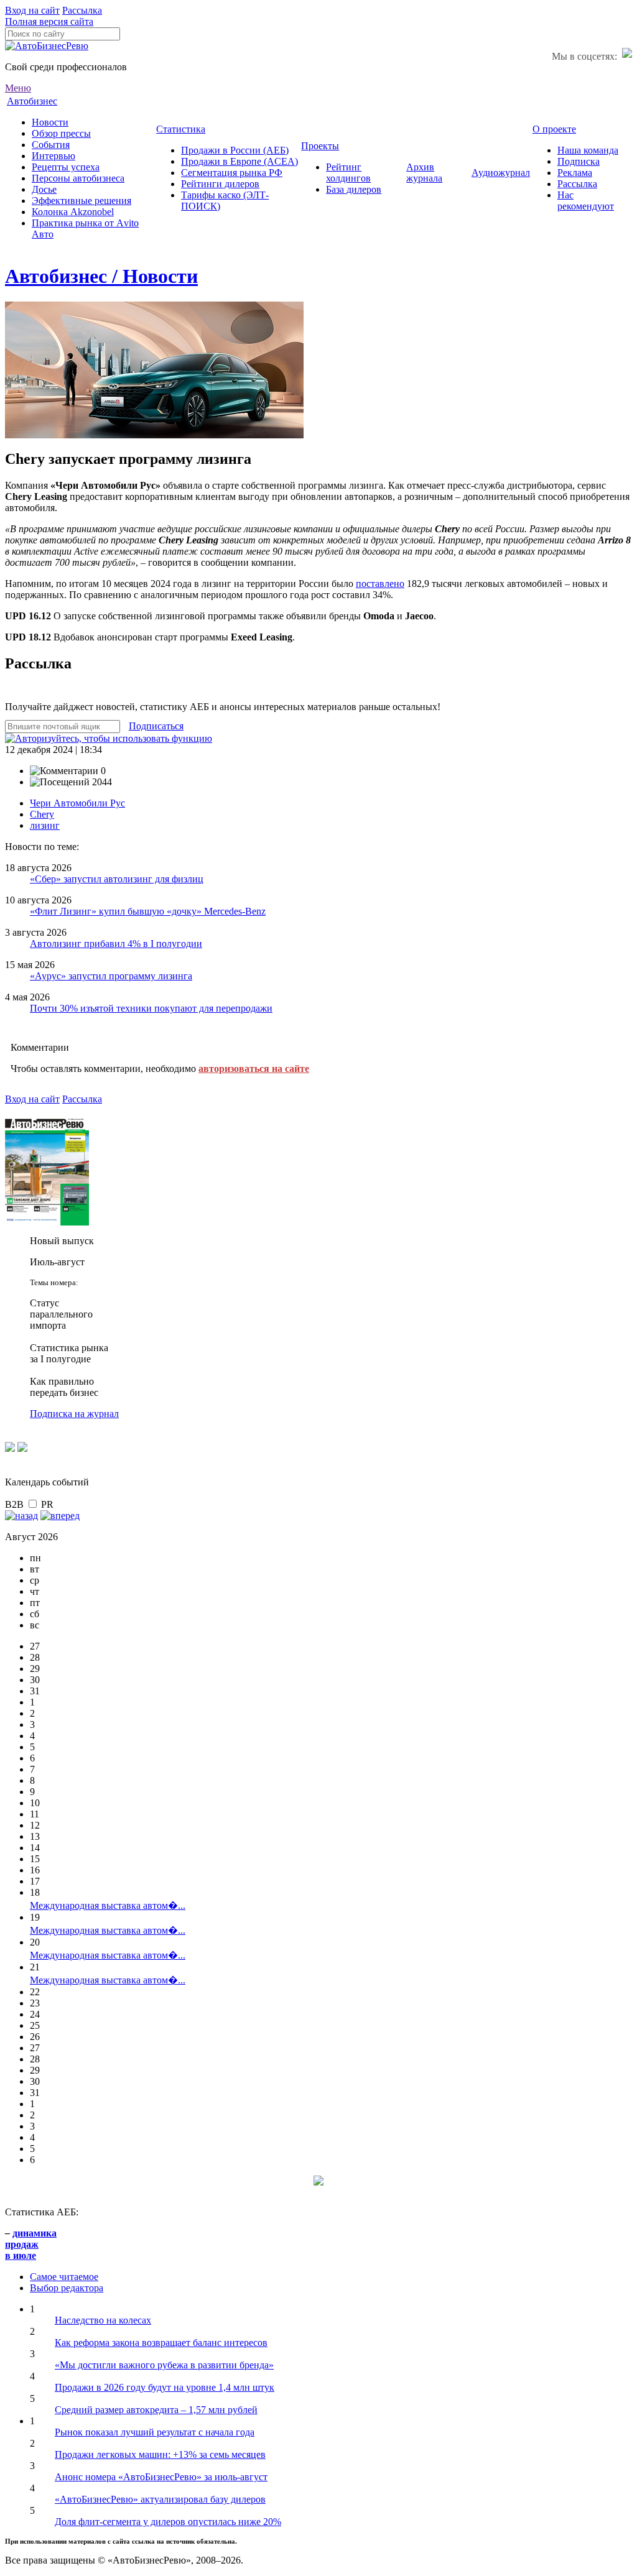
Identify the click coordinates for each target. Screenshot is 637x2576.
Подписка (579, 161)
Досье (44, 189)
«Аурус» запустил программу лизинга (111, 976)
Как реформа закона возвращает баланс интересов (161, 2343)
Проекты (320, 146)
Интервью (53, 156)
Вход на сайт (32, 10)
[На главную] (47, 46)
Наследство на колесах (103, 2320)
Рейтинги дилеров (220, 184)
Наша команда (588, 150)
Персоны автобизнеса (78, 178)
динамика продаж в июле (31, 2244)
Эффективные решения (81, 201)
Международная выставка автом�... (108, 1905)
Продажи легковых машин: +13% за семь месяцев (160, 2454)
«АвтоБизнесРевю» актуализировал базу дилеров (160, 2499)
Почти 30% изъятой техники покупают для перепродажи (151, 1008)
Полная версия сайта (49, 21)
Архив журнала (424, 173)
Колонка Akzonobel (73, 212)
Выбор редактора (67, 2288)
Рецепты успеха (66, 167)
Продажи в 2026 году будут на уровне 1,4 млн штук (165, 2387)
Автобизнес (32, 101)
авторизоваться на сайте (254, 1069)
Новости (50, 122)
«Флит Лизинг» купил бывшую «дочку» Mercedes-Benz (148, 911)
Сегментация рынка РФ (232, 173)
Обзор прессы (61, 133)
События (51, 145)
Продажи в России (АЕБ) (235, 150)
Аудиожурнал (501, 173)
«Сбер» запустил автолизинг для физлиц (117, 879)
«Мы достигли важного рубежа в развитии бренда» (164, 2365)
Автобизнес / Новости (101, 276)
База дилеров (354, 189)
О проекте (554, 129)
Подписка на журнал (74, 1414)
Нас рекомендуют (586, 201)
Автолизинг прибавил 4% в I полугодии (116, 944)
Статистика (181, 129)
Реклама (575, 173)
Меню (18, 88)
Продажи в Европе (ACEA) (239, 161)
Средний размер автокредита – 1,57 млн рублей (156, 2410)
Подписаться (156, 726)
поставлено (380, 584)
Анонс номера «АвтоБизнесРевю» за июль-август (161, 2477)
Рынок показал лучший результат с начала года (155, 2432)
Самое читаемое (64, 2277)
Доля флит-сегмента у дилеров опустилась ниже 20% (168, 2522)
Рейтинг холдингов (348, 173)
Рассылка (82, 10)
